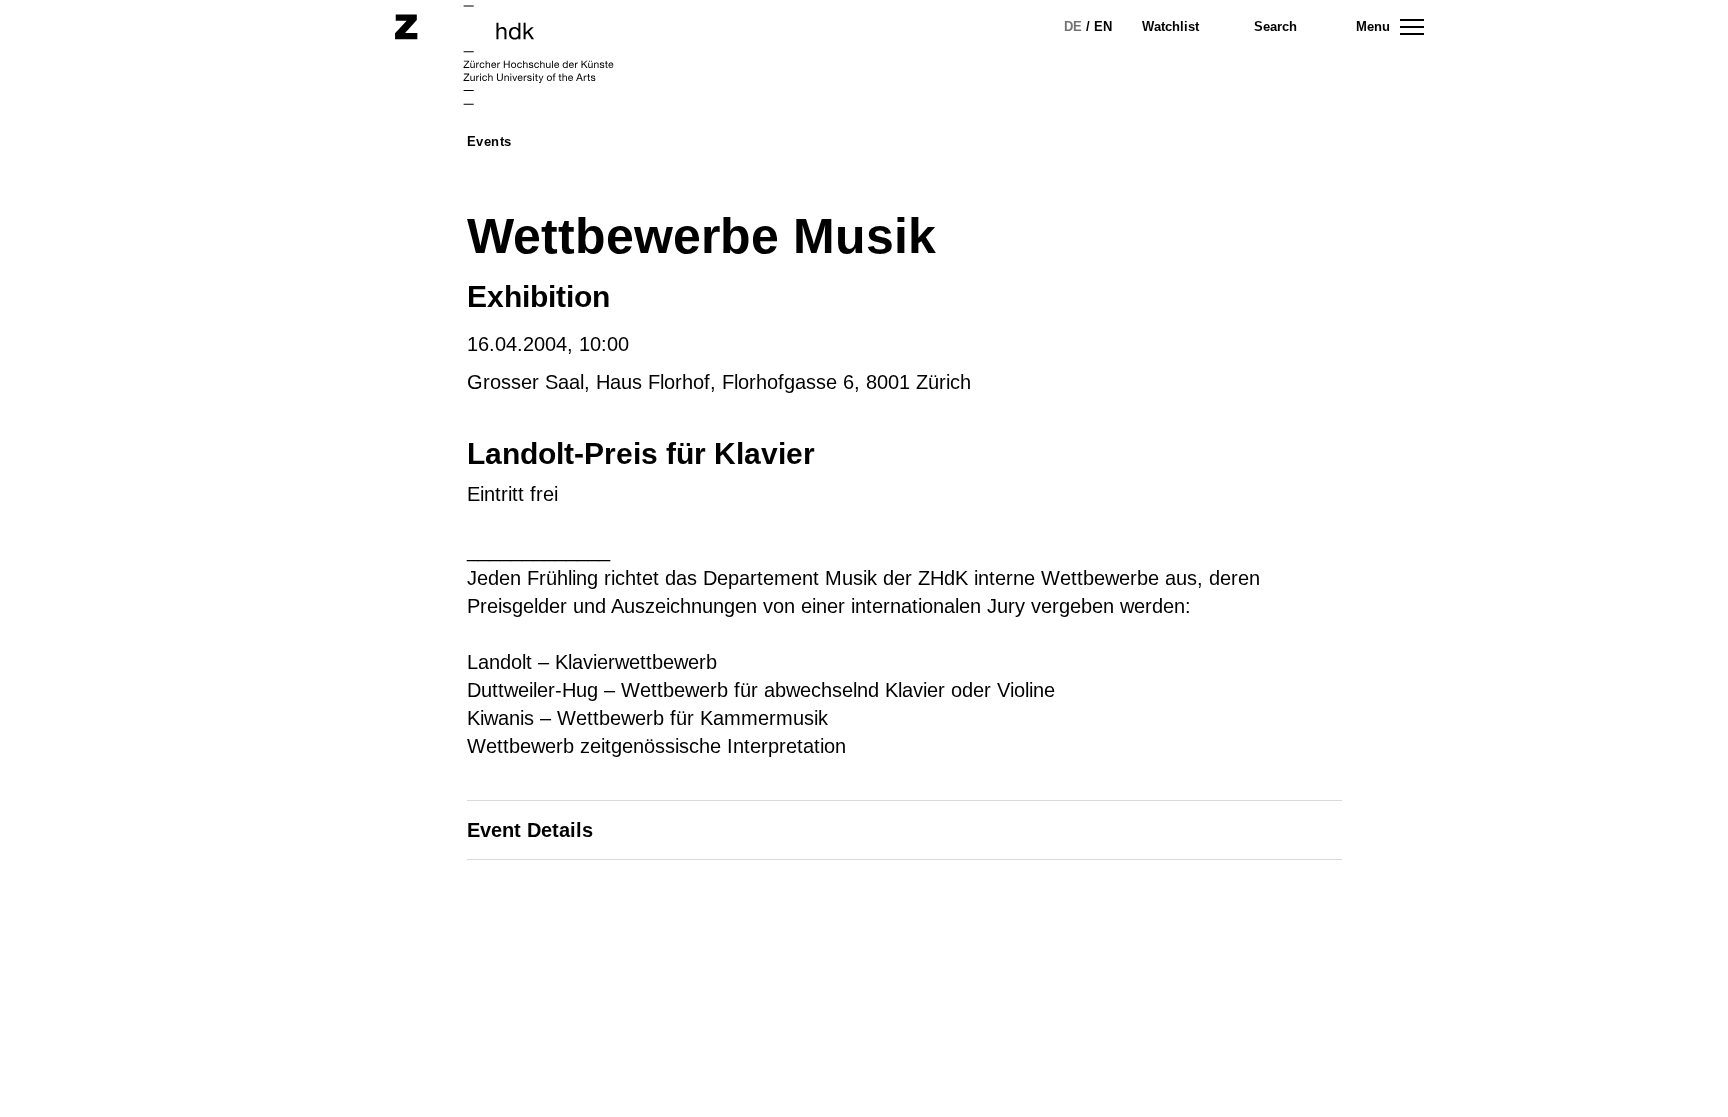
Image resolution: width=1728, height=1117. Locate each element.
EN (1103, 26)
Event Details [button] (530, 830)
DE (1073, 26)
